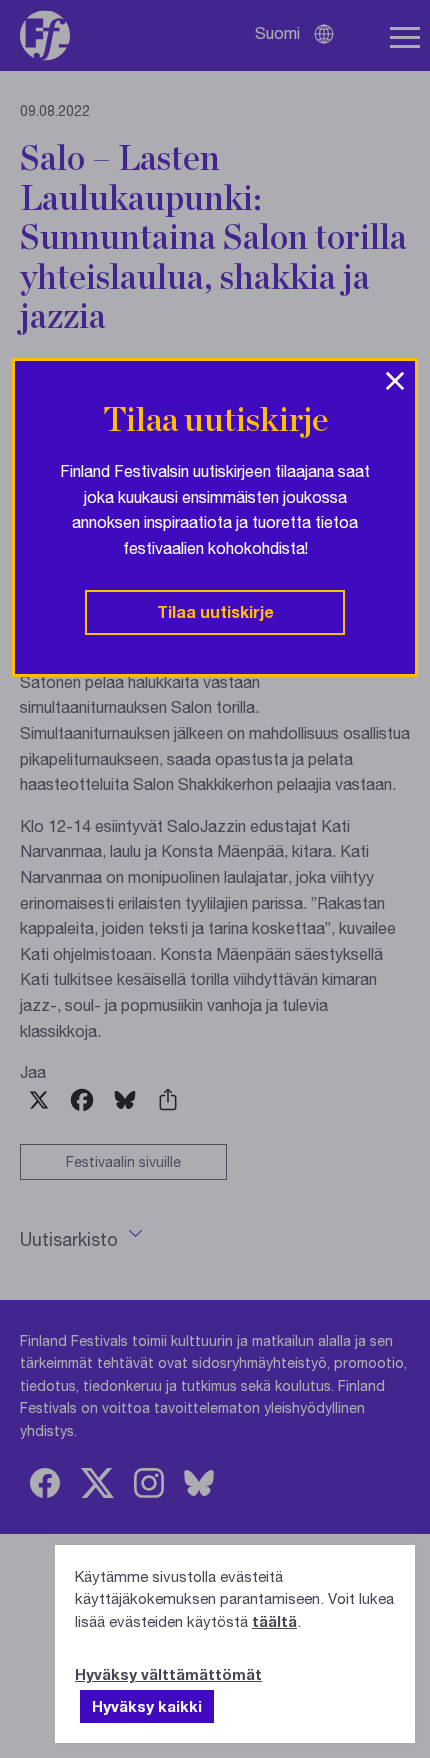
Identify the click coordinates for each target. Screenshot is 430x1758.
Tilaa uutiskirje (215, 611)
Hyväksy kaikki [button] (147, 1706)
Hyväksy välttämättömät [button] (168, 1674)
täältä (274, 1621)
